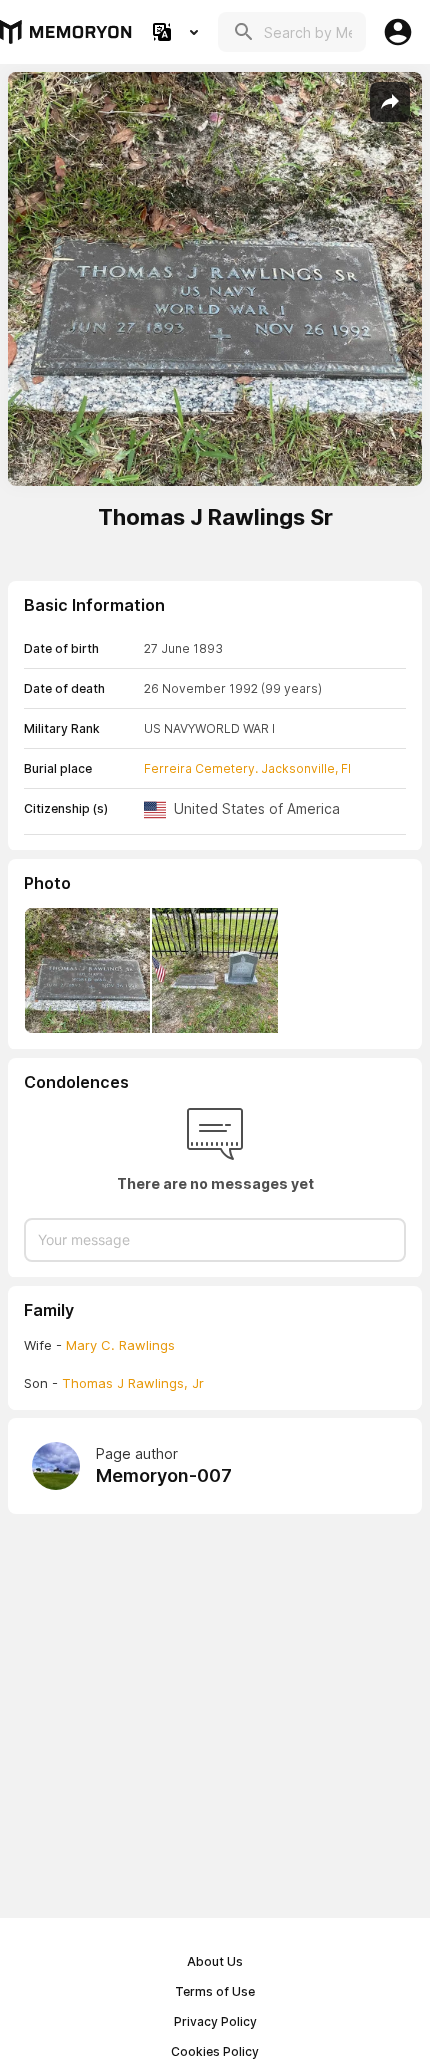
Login (398, 32)
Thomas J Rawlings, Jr (133, 1383)
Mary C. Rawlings (120, 1345)
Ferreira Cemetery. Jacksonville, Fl (247, 768)
